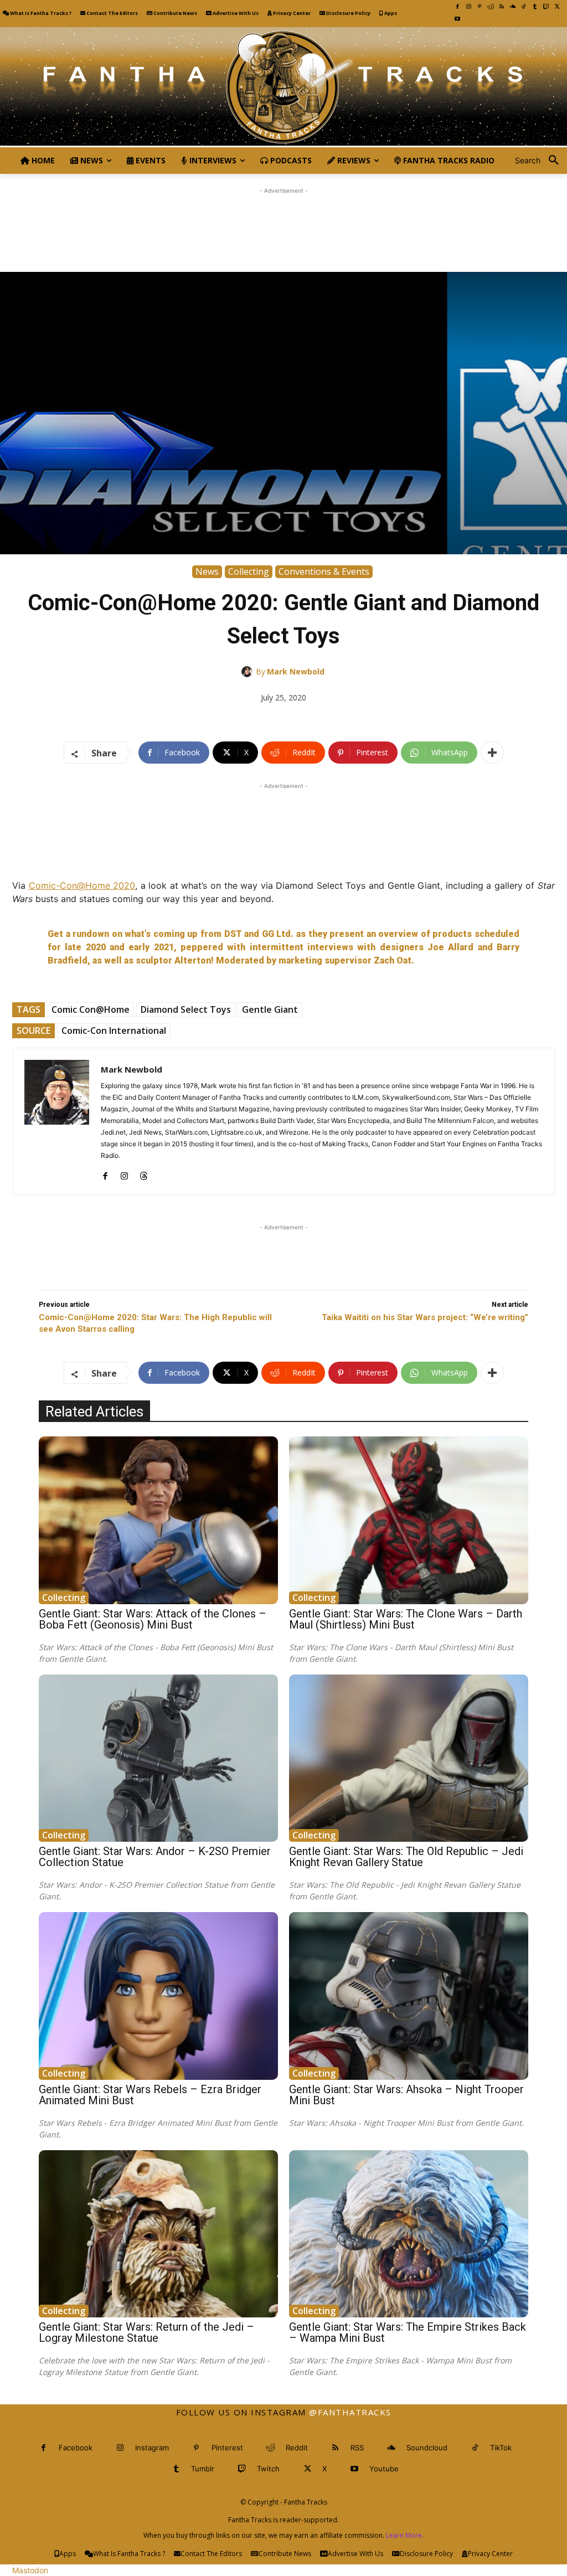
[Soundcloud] (513, 7)
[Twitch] (546, 7)
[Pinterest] (480, 7)
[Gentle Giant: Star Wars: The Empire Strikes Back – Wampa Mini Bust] (409, 2234)
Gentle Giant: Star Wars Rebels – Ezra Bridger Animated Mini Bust (150, 2095)
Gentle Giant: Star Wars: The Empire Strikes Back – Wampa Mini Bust (408, 2332)
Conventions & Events (324, 571)
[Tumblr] (535, 7)
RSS (357, 2448)
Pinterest (227, 2448)
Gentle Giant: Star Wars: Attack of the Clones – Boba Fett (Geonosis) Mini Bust (153, 1619)
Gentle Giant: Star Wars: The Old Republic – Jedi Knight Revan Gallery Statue (406, 1857)
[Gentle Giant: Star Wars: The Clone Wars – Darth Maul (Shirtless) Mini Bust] (409, 1520)
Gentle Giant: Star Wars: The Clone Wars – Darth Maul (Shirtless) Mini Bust (406, 1619)
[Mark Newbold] (249, 672)
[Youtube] (457, 19)
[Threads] (144, 1173)
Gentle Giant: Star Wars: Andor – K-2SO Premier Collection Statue (155, 1857)
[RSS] (502, 7)
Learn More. (405, 2535)
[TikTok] (524, 7)
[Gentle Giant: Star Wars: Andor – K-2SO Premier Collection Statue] (158, 1758)
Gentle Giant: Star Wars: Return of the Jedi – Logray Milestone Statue (146, 2332)
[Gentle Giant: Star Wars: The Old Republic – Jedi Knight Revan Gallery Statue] (409, 1758)
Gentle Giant (270, 1009)
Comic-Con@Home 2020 (82, 885)
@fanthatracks (350, 2412)
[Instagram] (468, 7)
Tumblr (203, 2469)
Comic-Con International (114, 1031)
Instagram (152, 2448)
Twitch (268, 2469)
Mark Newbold (296, 671)
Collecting (249, 571)
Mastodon (30, 2570)
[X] (557, 7)
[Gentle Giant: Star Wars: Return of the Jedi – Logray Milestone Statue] (158, 2234)
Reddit (297, 2448)
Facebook (76, 2448)
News (207, 571)
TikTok (501, 2448)
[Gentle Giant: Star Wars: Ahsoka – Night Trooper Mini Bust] (409, 1996)
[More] (492, 753)
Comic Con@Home (91, 1009)
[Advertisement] (283, 221)
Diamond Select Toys (186, 1009)
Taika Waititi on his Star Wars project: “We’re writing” (425, 1317)
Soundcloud (427, 2448)
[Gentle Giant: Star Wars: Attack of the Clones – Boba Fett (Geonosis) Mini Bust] (158, 1520)
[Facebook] (457, 7)
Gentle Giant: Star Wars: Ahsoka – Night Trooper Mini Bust (406, 2095)
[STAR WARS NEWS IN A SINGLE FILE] (283, 87)
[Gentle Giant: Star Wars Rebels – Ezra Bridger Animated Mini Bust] (158, 1996)
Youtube (384, 2469)
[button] (541, 161)
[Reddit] (491, 7)
